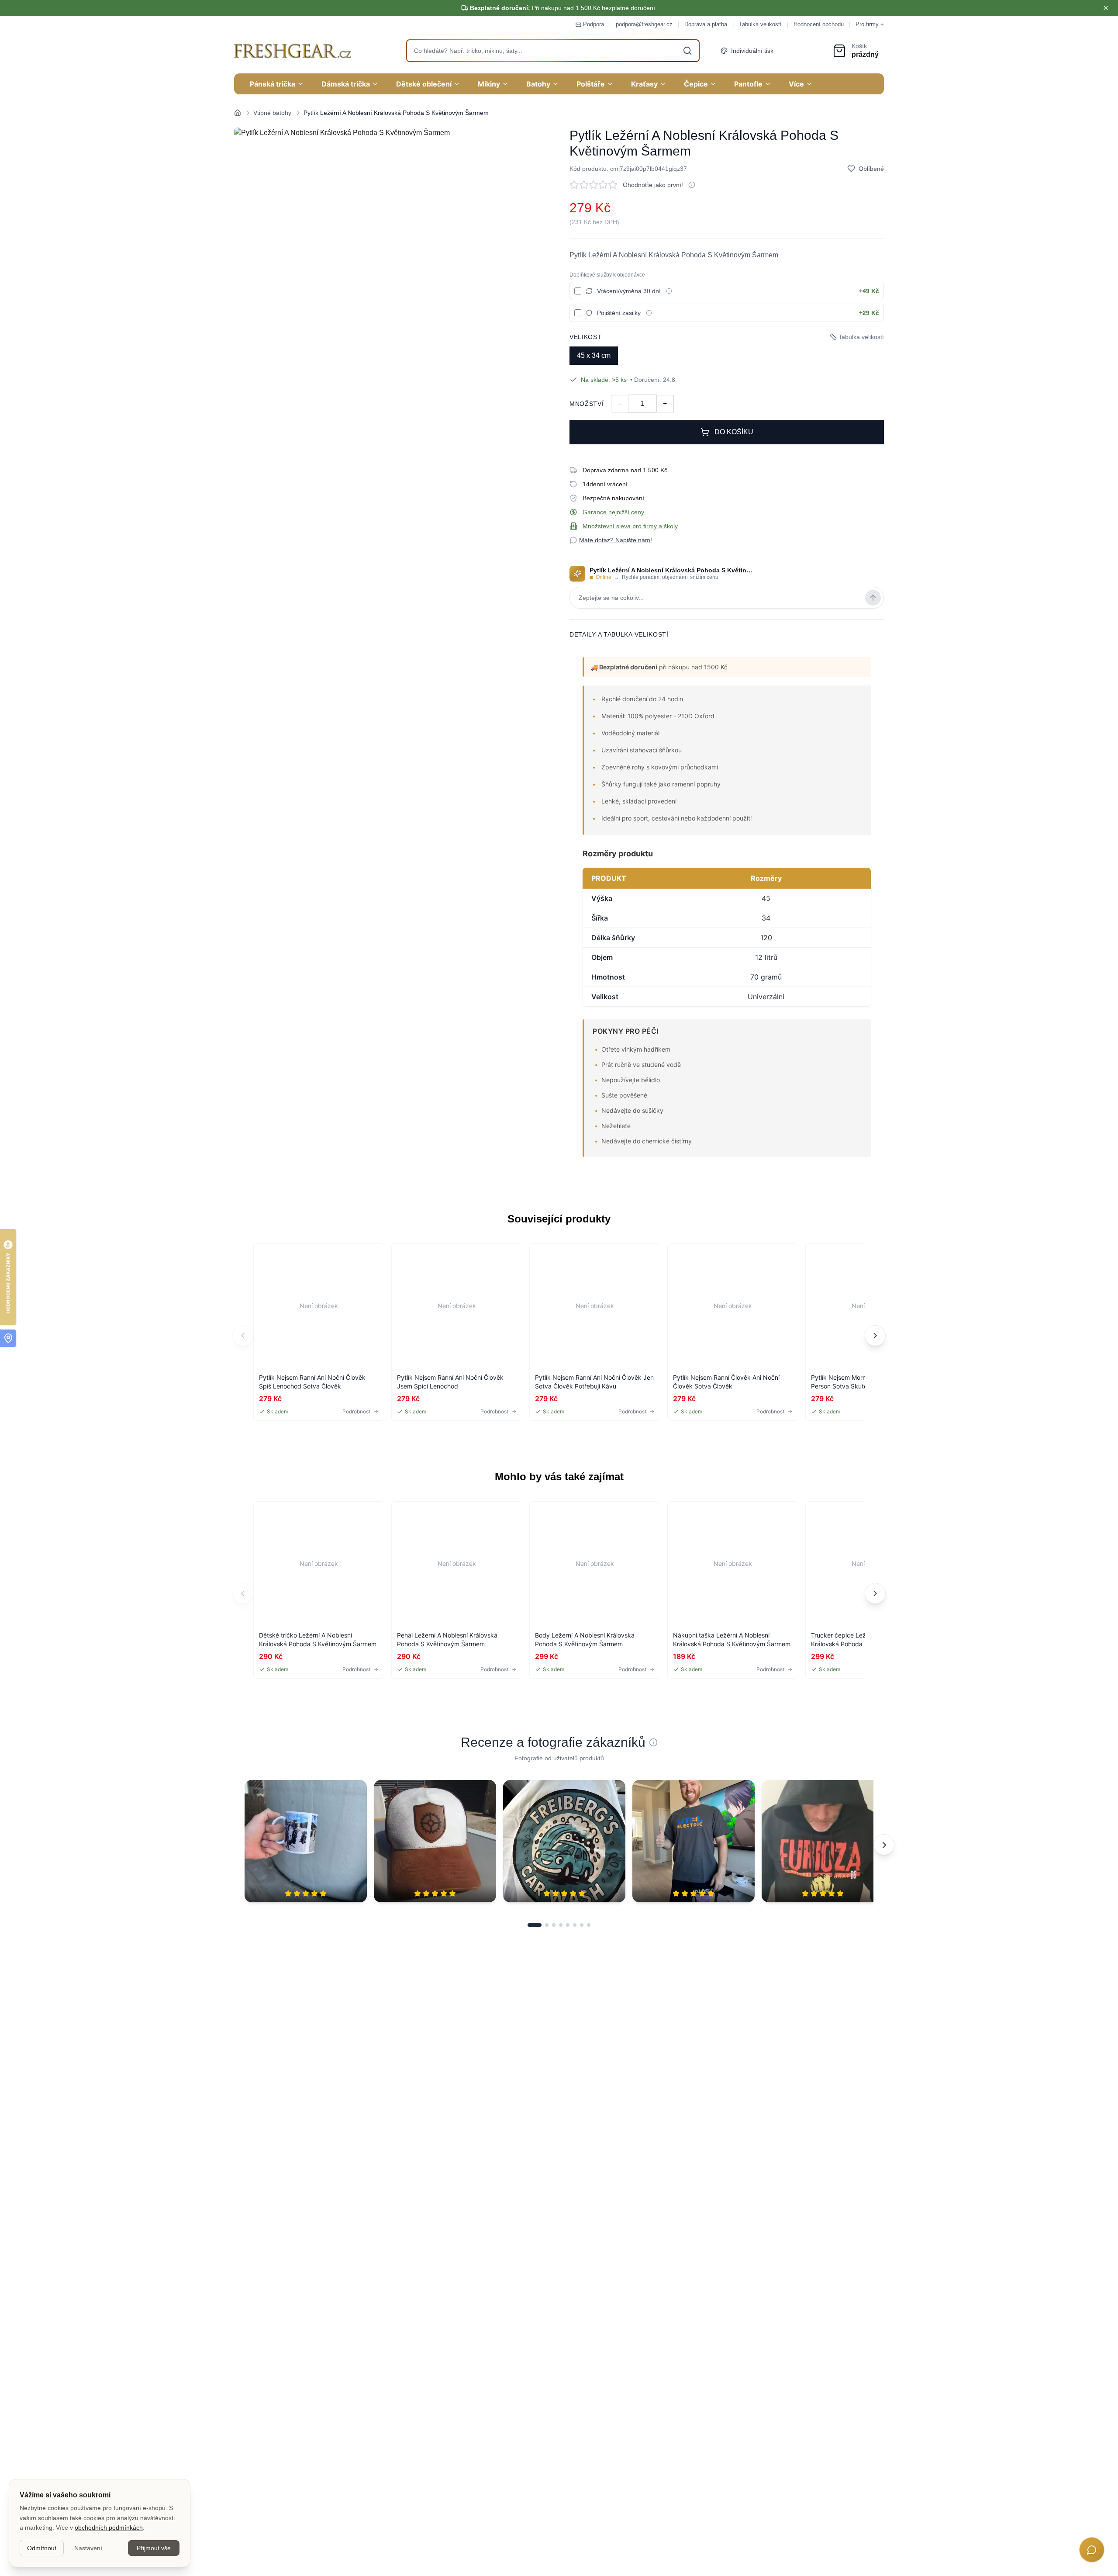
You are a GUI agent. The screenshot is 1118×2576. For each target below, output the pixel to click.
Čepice (696, 84)
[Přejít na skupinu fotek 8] (589, 1925)
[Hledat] (687, 51)
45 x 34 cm (594, 355)
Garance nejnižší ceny (613, 512)
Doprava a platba (706, 24)
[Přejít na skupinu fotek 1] (535, 1925)
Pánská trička (273, 84)
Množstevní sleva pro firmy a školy (630, 526)
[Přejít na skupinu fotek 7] (582, 1925)
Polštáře (591, 84)
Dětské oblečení (424, 84)
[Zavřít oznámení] (1106, 8)
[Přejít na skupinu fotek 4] (561, 1925)
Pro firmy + (870, 24)
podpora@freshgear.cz (644, 24)
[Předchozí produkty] (243, 1336)
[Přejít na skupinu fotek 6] (575, 1925)
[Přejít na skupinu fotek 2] (547, 1925)
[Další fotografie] (884, 1845)
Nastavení (88, 2548)
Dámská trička (346, 84)
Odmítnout (42, 2548)
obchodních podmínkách (109, 2528)
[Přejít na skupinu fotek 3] (554, 1925)
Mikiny (489, 84)
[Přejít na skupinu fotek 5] (568, 1925)
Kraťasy (644, 84)
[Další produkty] (875, 1336)
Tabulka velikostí (760, 24)
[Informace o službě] (669, 291)
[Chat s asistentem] (1092, 2550)
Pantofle (748, 84)
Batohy (538, 84)
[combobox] (553, 51)
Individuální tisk (752, 51)
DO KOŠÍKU (734, 432)
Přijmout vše (154, 2548)
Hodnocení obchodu (819, 24)
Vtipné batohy (272, 113)
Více (796, 84)
